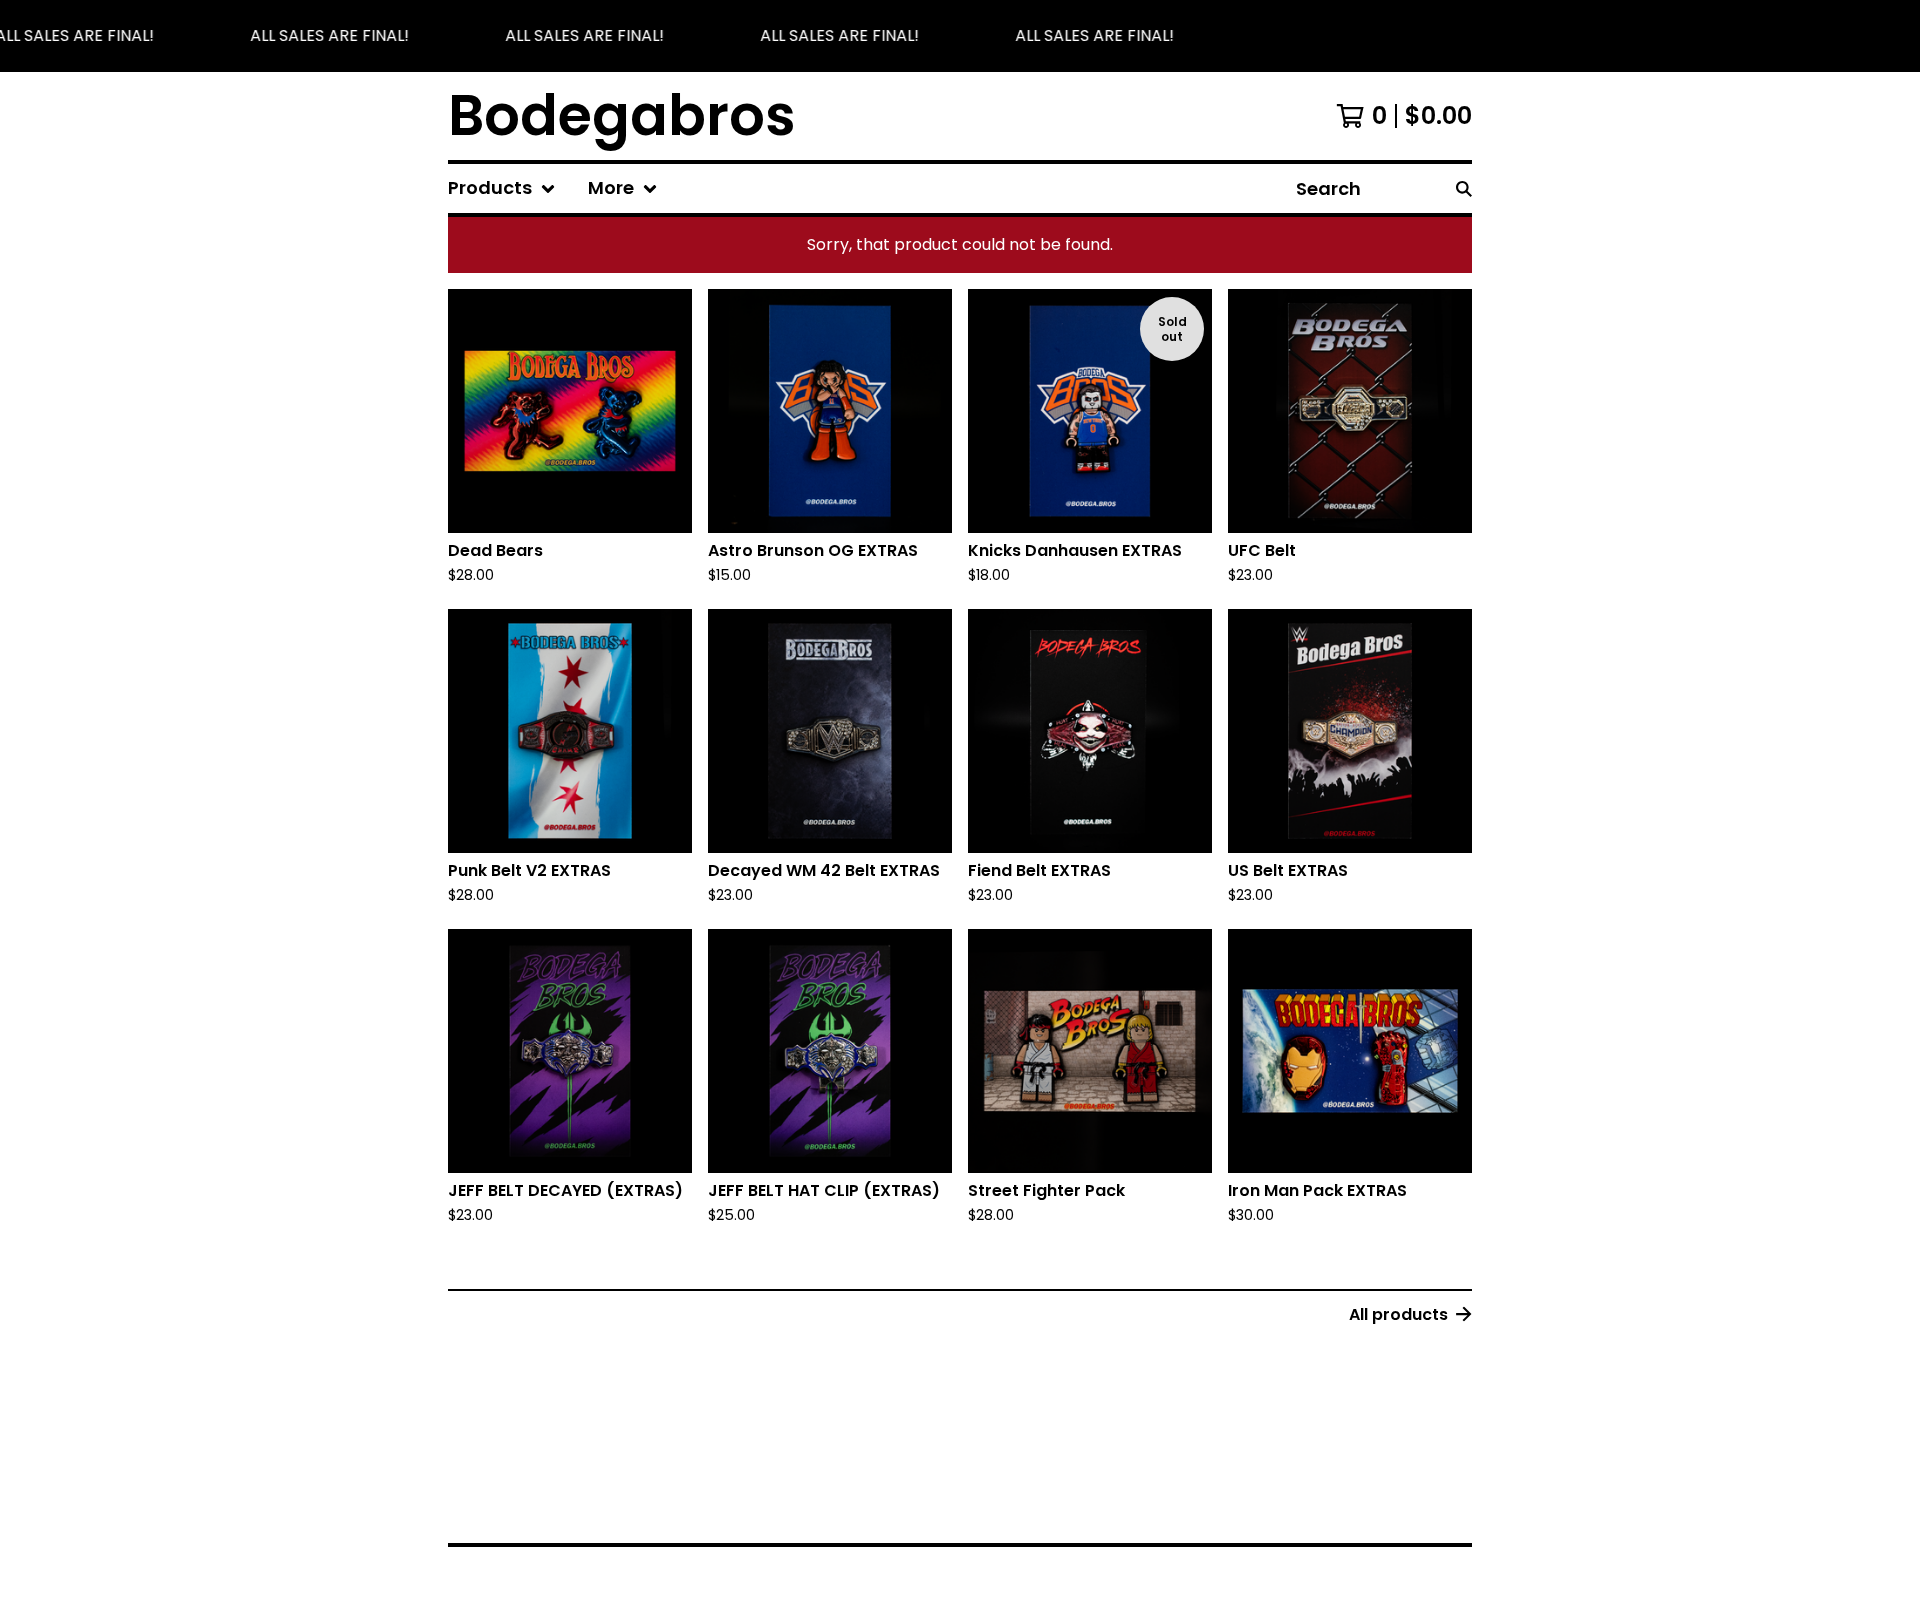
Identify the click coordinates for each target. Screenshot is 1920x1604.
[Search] (1464, 188)
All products (1398, 1314)
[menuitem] (502, 188)
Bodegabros (622, 116)
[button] (960, 36)
